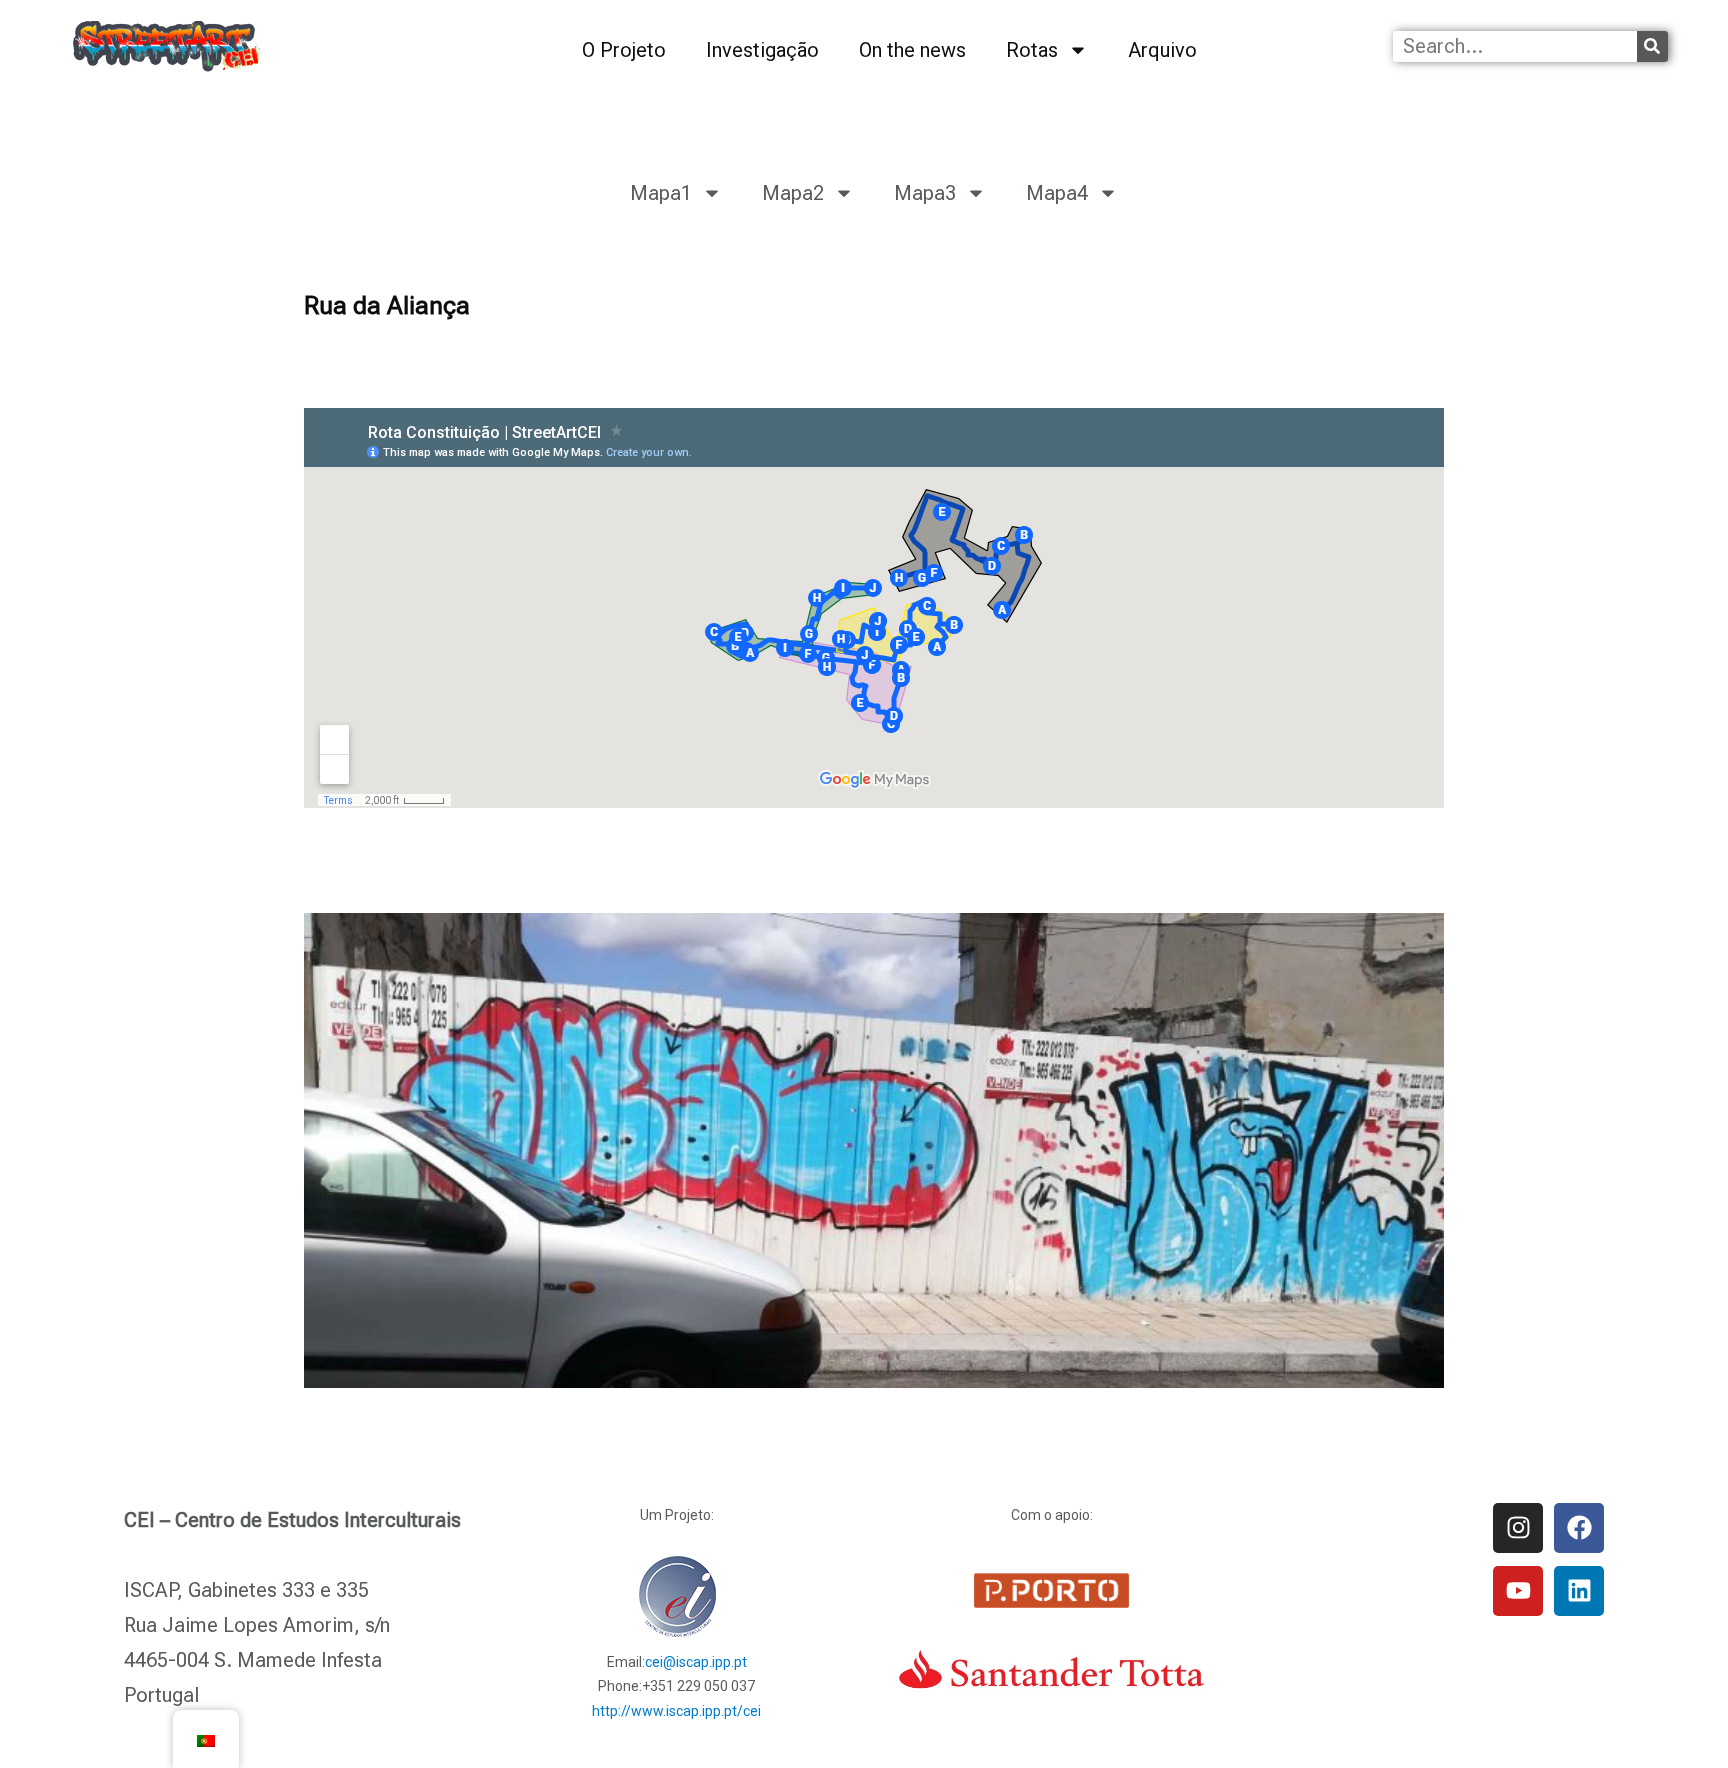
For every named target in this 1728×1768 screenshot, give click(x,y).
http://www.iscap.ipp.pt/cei (676, 1711)
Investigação (762, 50)
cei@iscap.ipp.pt (696, 1662)
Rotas (1032, 50)
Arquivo (1162, 50)
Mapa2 (793, 193)
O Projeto (624, 50)
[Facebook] (1579, 1528)
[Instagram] (1518, 1528)
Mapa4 (1057, 193)
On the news (912, 50)
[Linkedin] (1579, 1591)
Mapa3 (925, 193)
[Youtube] (1518, 1591)
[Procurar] (1652, 46)
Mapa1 (661, 193)
